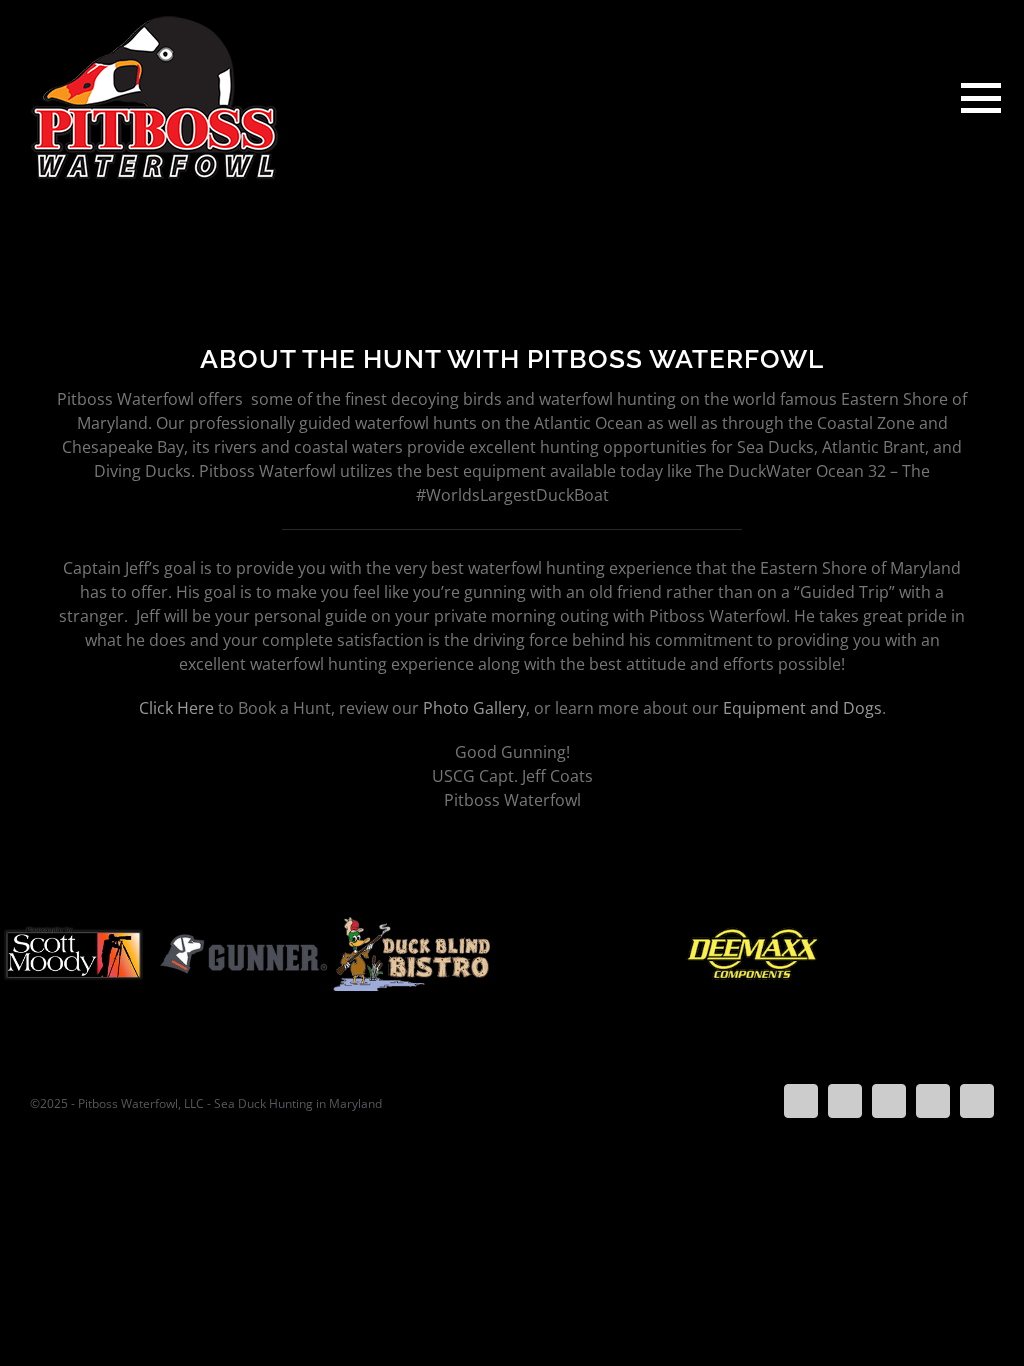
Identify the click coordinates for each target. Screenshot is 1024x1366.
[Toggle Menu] (978, 98)
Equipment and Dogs (802, 708)
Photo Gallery (474, 708)
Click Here (176, 708)
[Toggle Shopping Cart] (917, 98)
